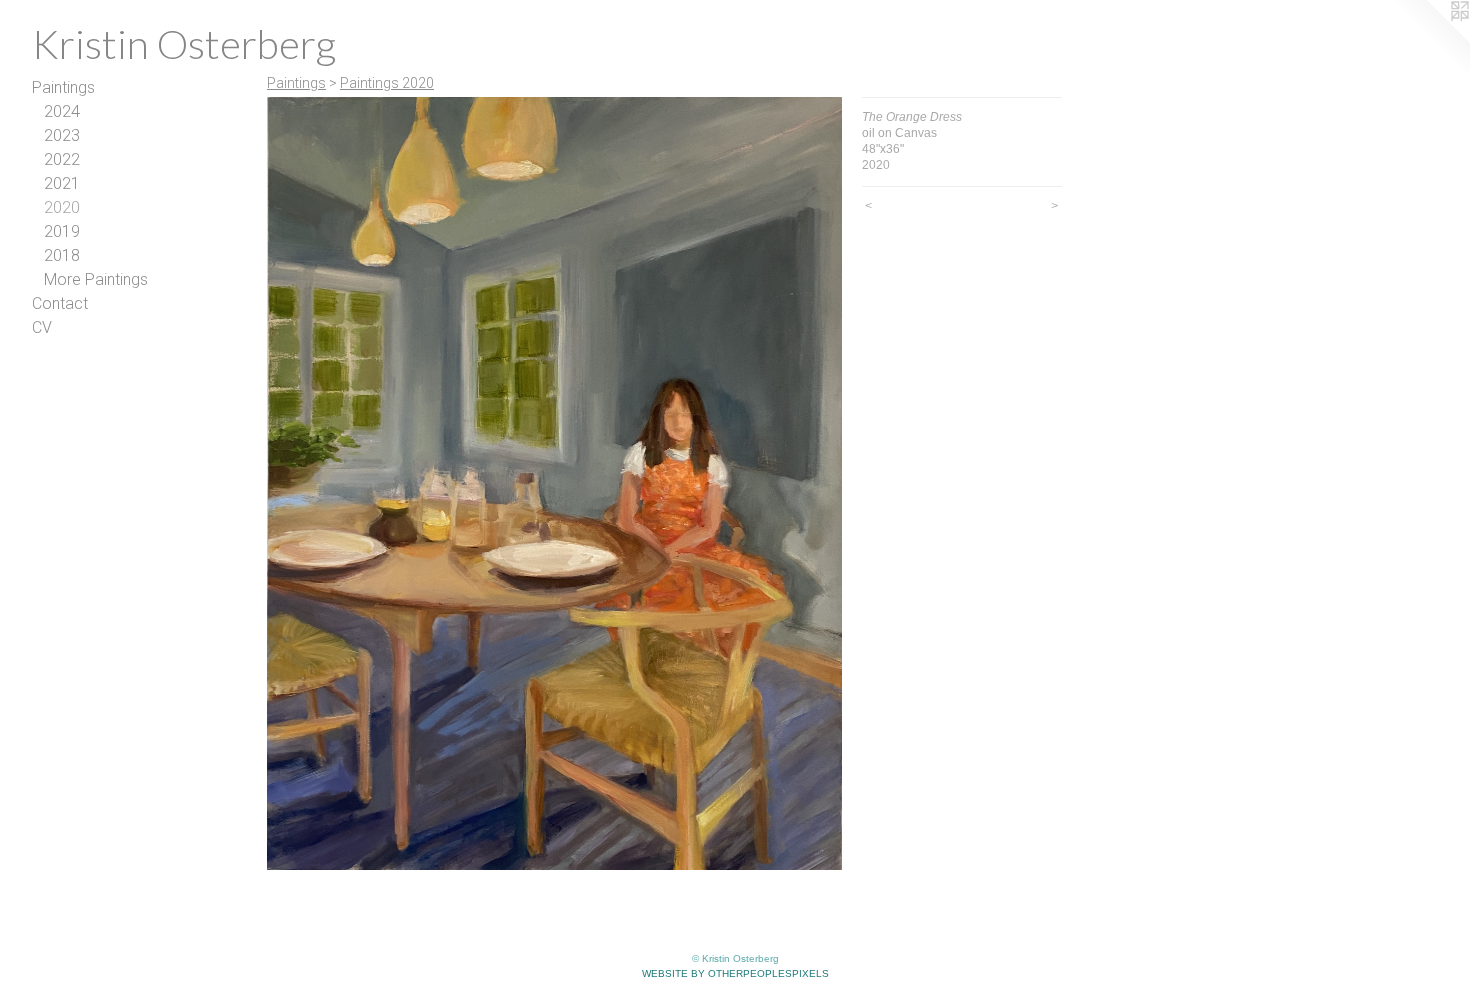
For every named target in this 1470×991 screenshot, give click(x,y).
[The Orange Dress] (554, 483)
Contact (60, 303)
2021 (62, 183)
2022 (62, 159)
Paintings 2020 (387, 83)
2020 (62, 207)
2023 (62, 135)
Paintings (63, 87)
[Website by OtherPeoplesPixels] (1430, 40)
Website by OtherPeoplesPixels (735, 973)
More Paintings (96, 279)
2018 (62, 255)
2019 (62, 231)
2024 (62, 111)
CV (42, 327)
